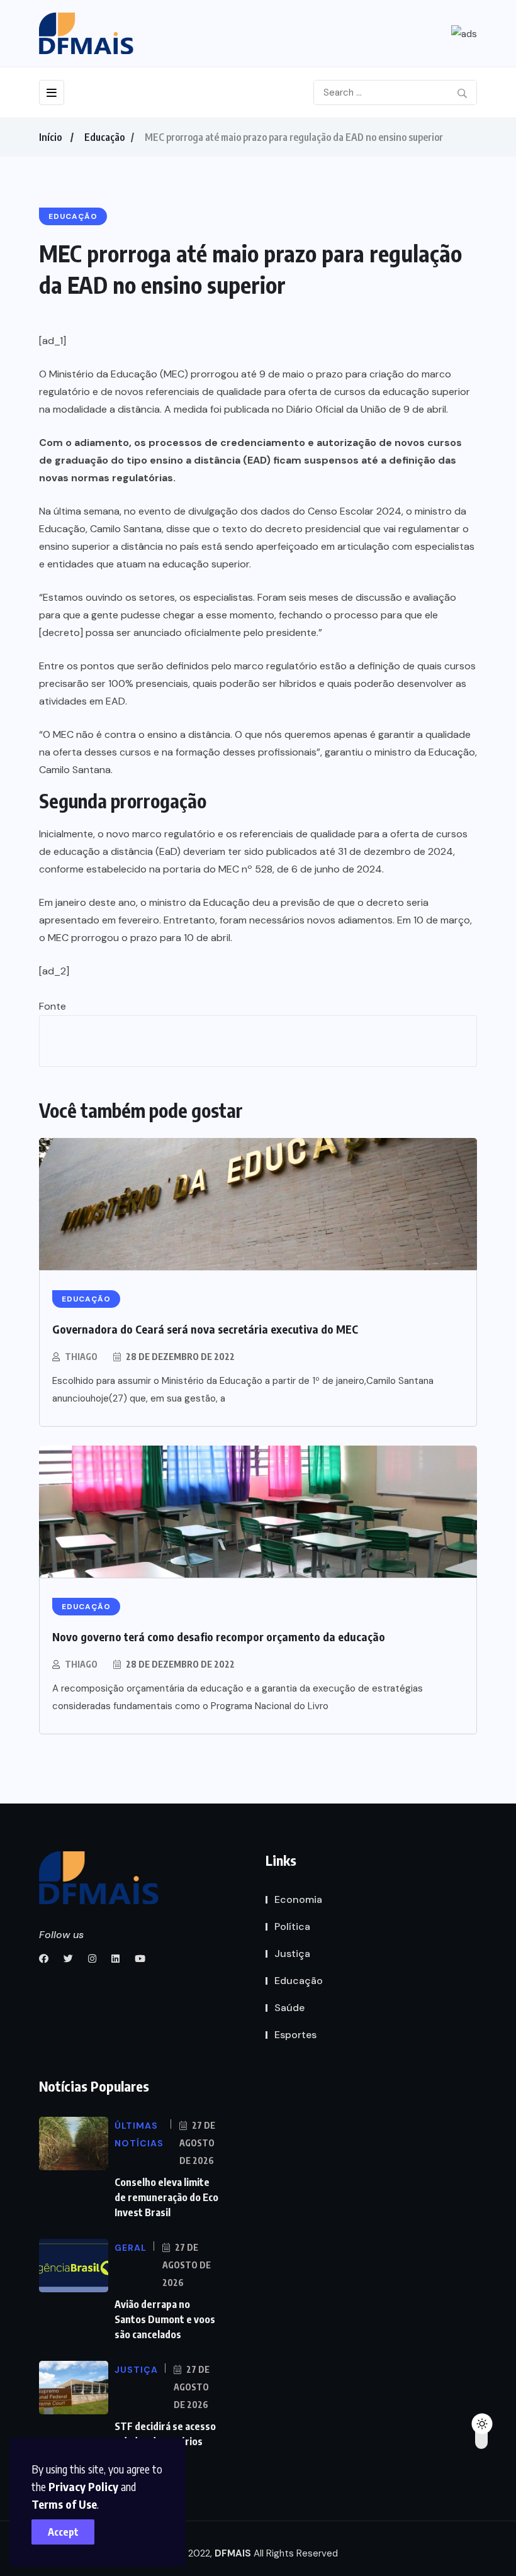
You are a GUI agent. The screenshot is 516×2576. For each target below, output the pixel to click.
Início (50, 137)
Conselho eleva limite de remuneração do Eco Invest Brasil (166, 2197)
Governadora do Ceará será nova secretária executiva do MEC (205, 1329)
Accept (63, 2532)
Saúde (289, 2008)
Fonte (53, 1006)
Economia (298, 1899)
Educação (104, 137)
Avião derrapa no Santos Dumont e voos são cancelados (165, 2319)
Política (292, 1926)
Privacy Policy (83, 2486)
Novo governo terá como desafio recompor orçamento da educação (219, 1636)
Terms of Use (64, 2504)
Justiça (292, 1954)
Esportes (295, 2035)
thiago (81, 1357)
